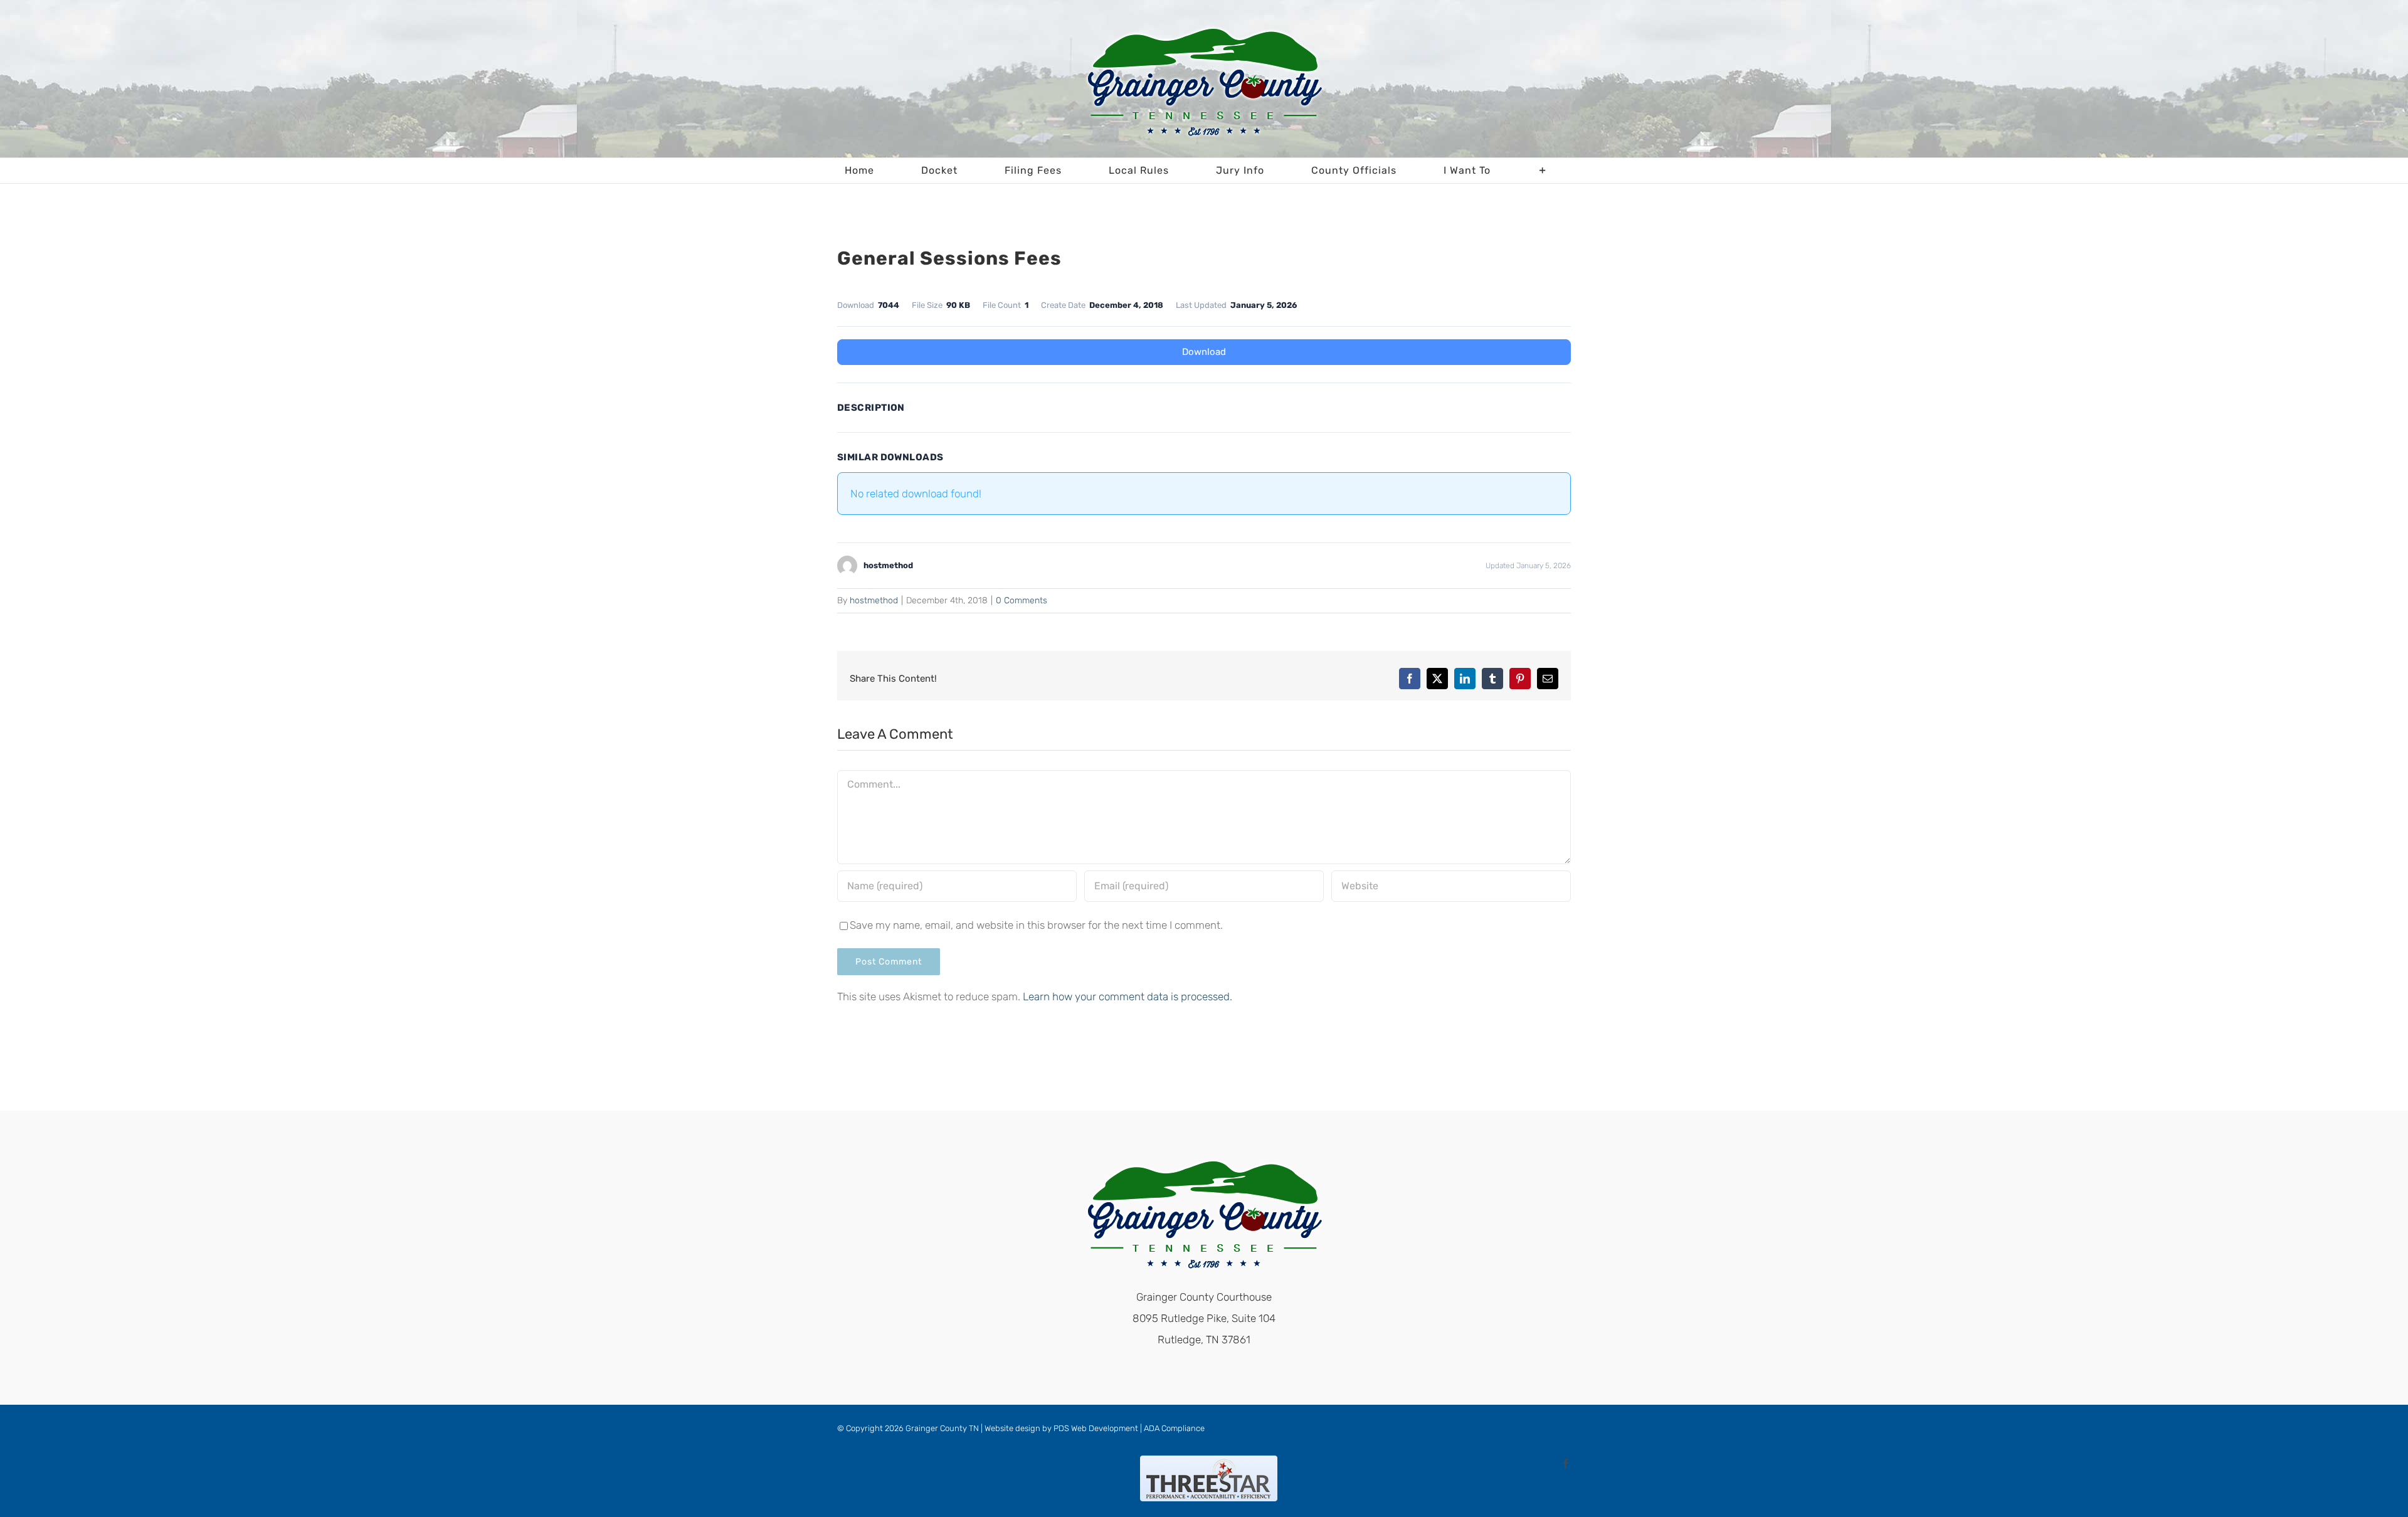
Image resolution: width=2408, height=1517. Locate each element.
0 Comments (1022, 600)
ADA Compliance (1174, 1428)
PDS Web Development (1096, 1428)
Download (1204, 352)
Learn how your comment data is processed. (1127, 996)
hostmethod (874, 600)
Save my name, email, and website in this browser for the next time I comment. (1036, 925)
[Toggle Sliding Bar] (1543, 171)
